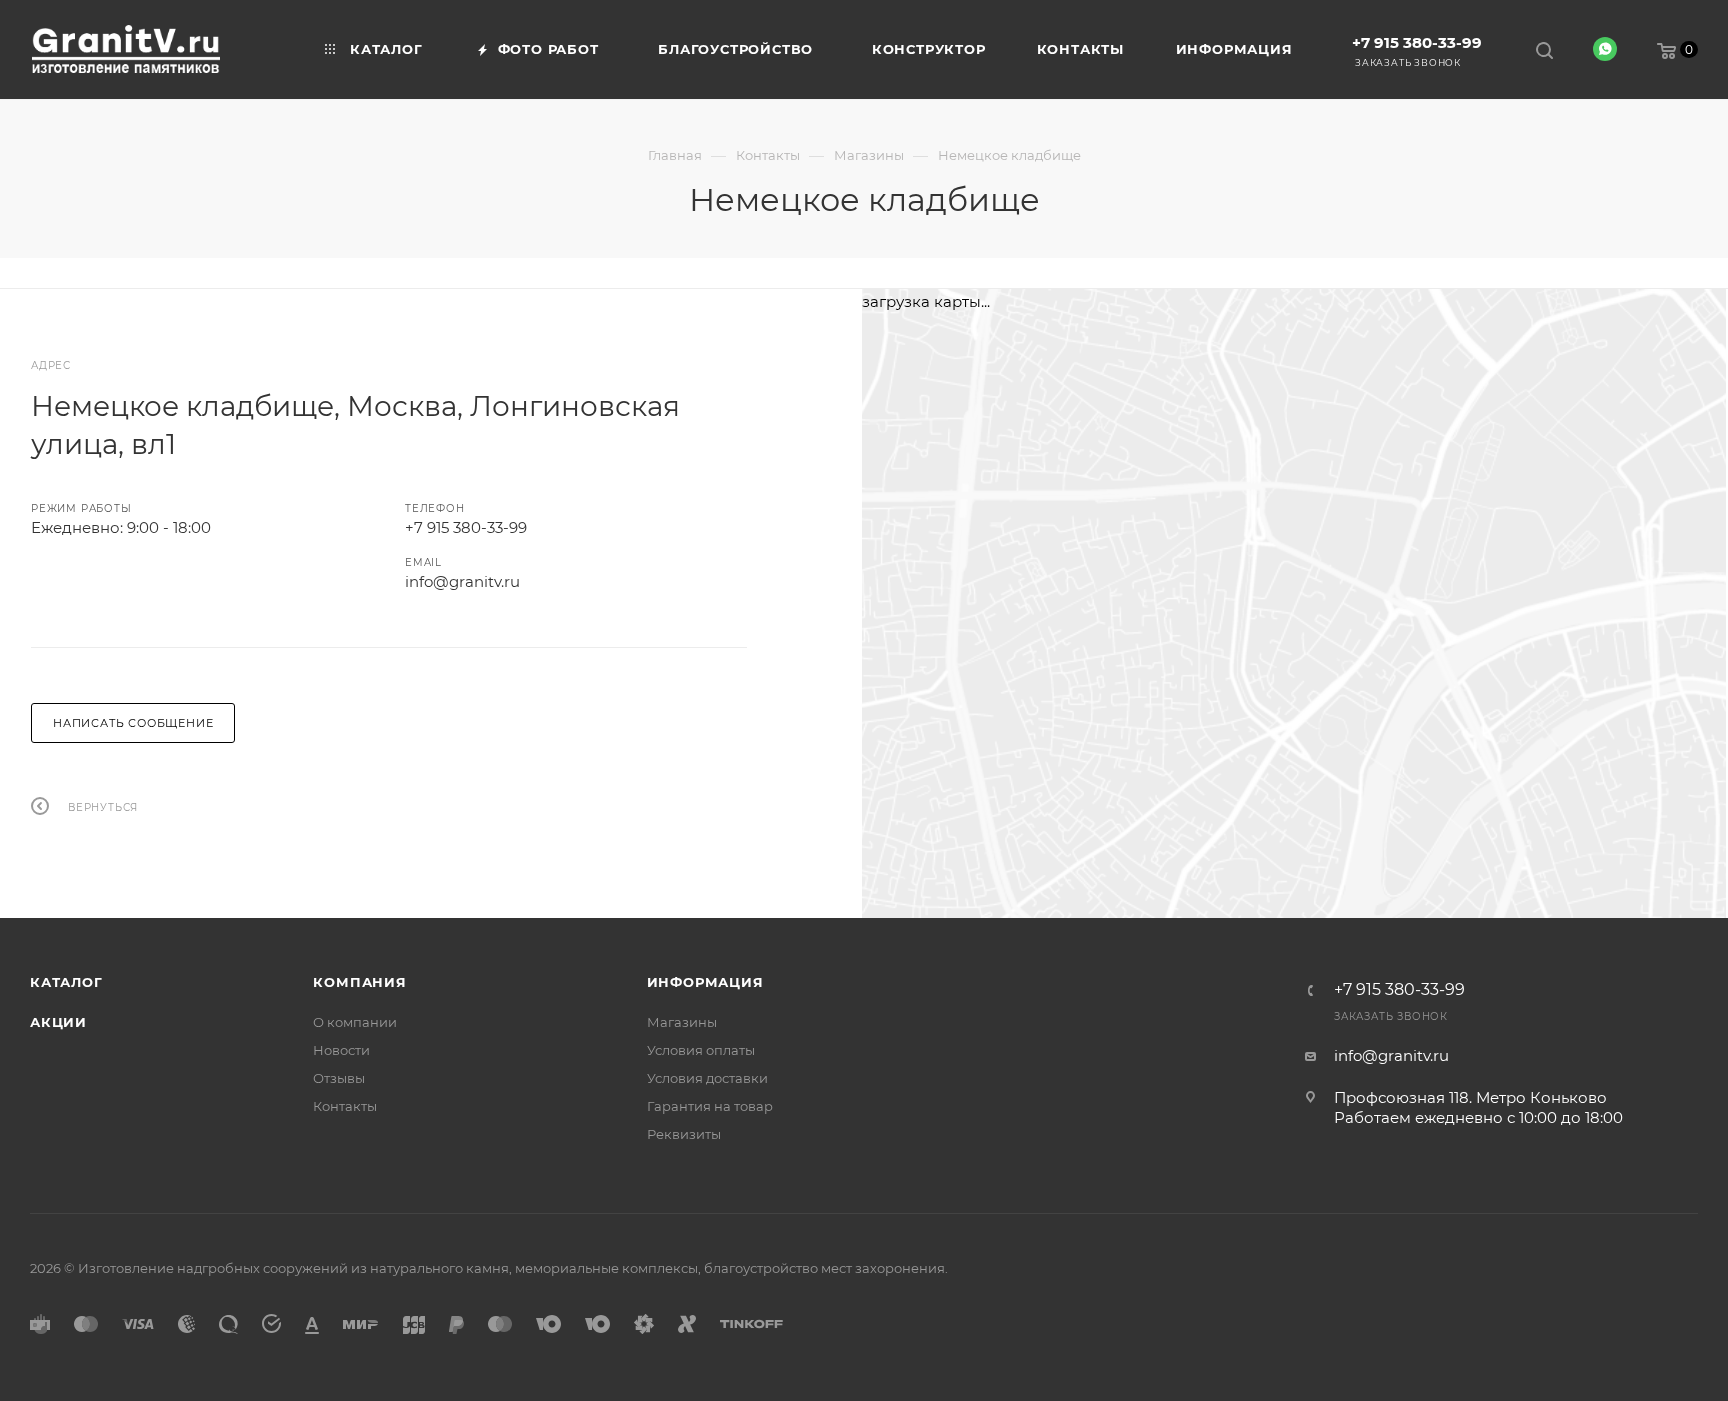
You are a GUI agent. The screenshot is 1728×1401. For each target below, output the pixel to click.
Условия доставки (707, 1078)
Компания (359, 982)
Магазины (682, 1022)
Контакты (345, 1106)
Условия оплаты (701, 1050)
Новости (341, 1050)
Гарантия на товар (710, 1106)
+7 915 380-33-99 (1417, 42)
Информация (705, 982)
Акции (58, 1022)
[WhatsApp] (1605, 49)
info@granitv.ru (462, 581)
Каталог (66, 982)
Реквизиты (684, 1134)
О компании (355, 1022)
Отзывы (339, 1078)
